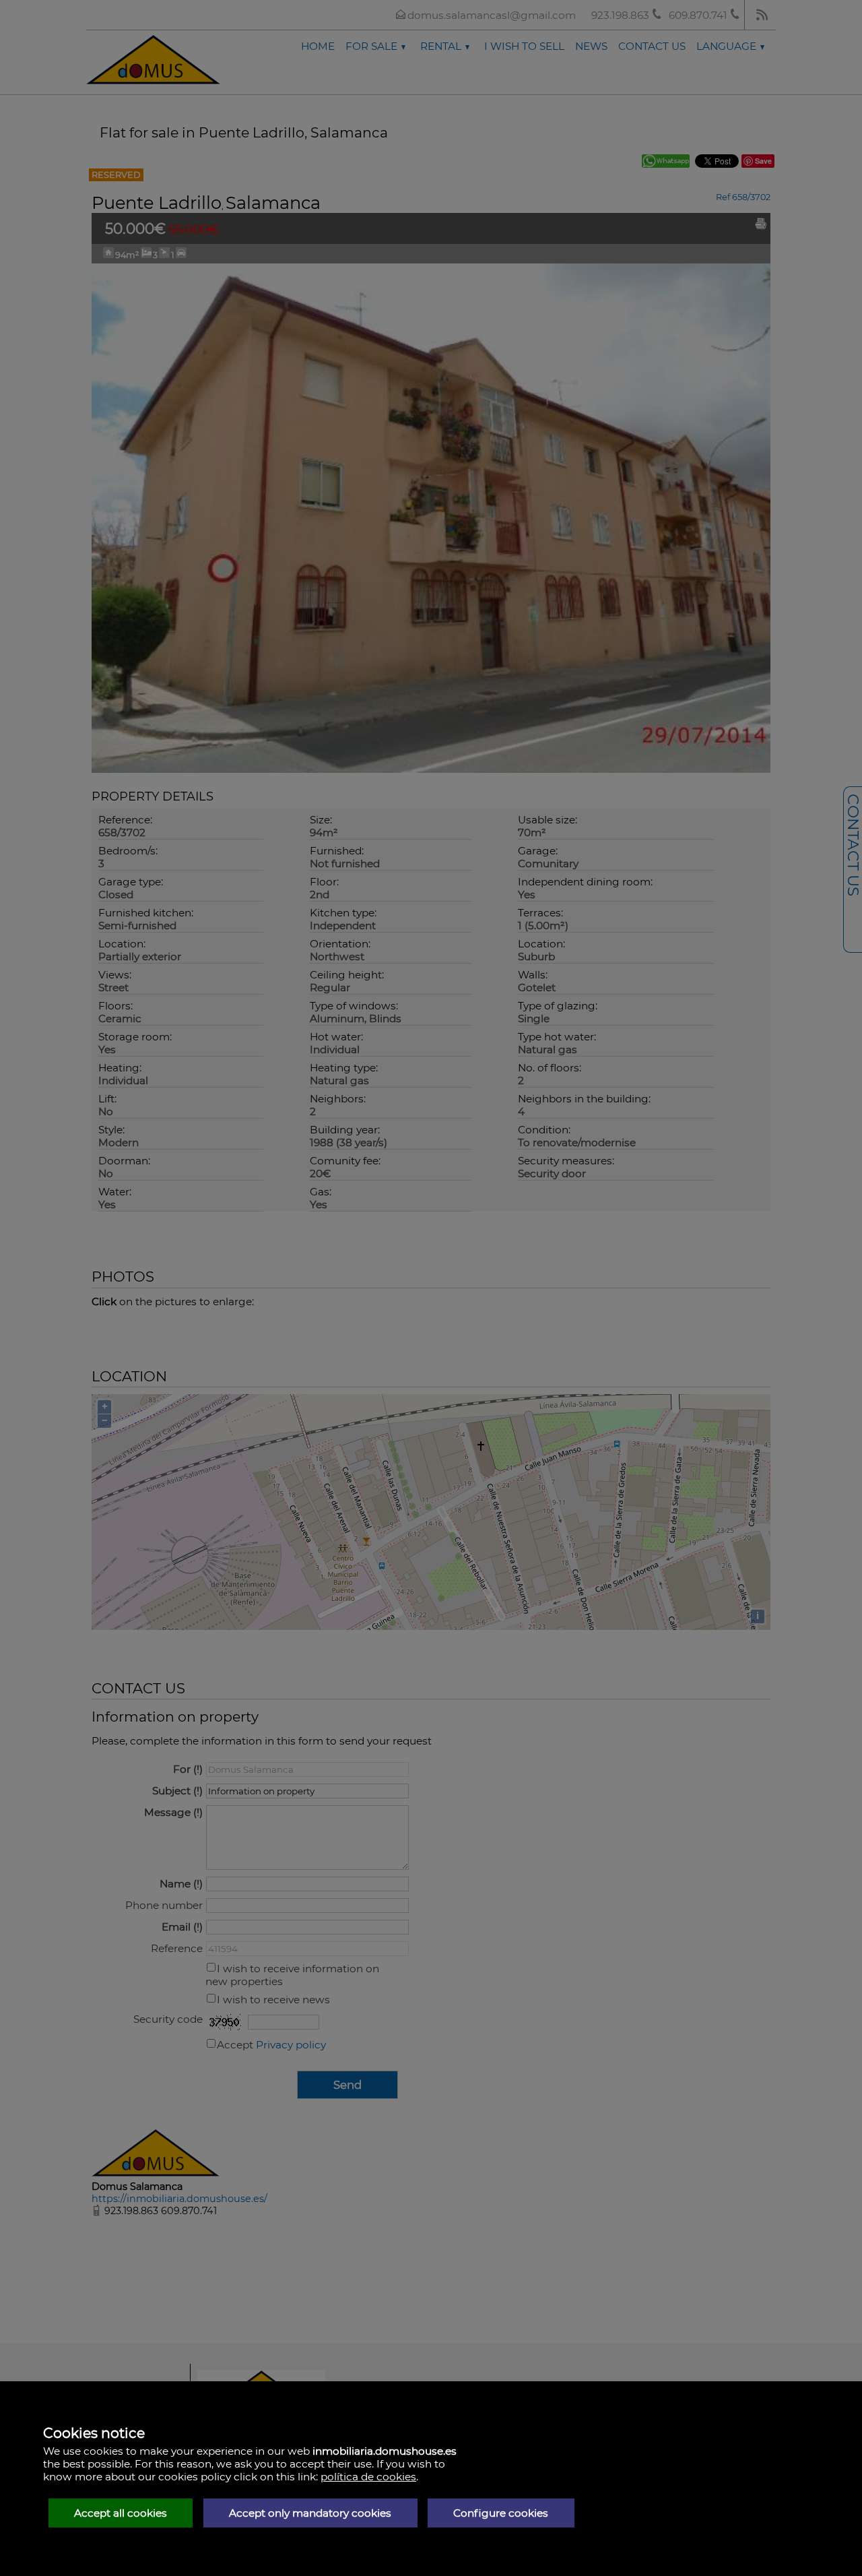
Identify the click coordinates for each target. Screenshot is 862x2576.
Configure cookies (501, 2513)
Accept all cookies (121, 2513)
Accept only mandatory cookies (310, 2513)
